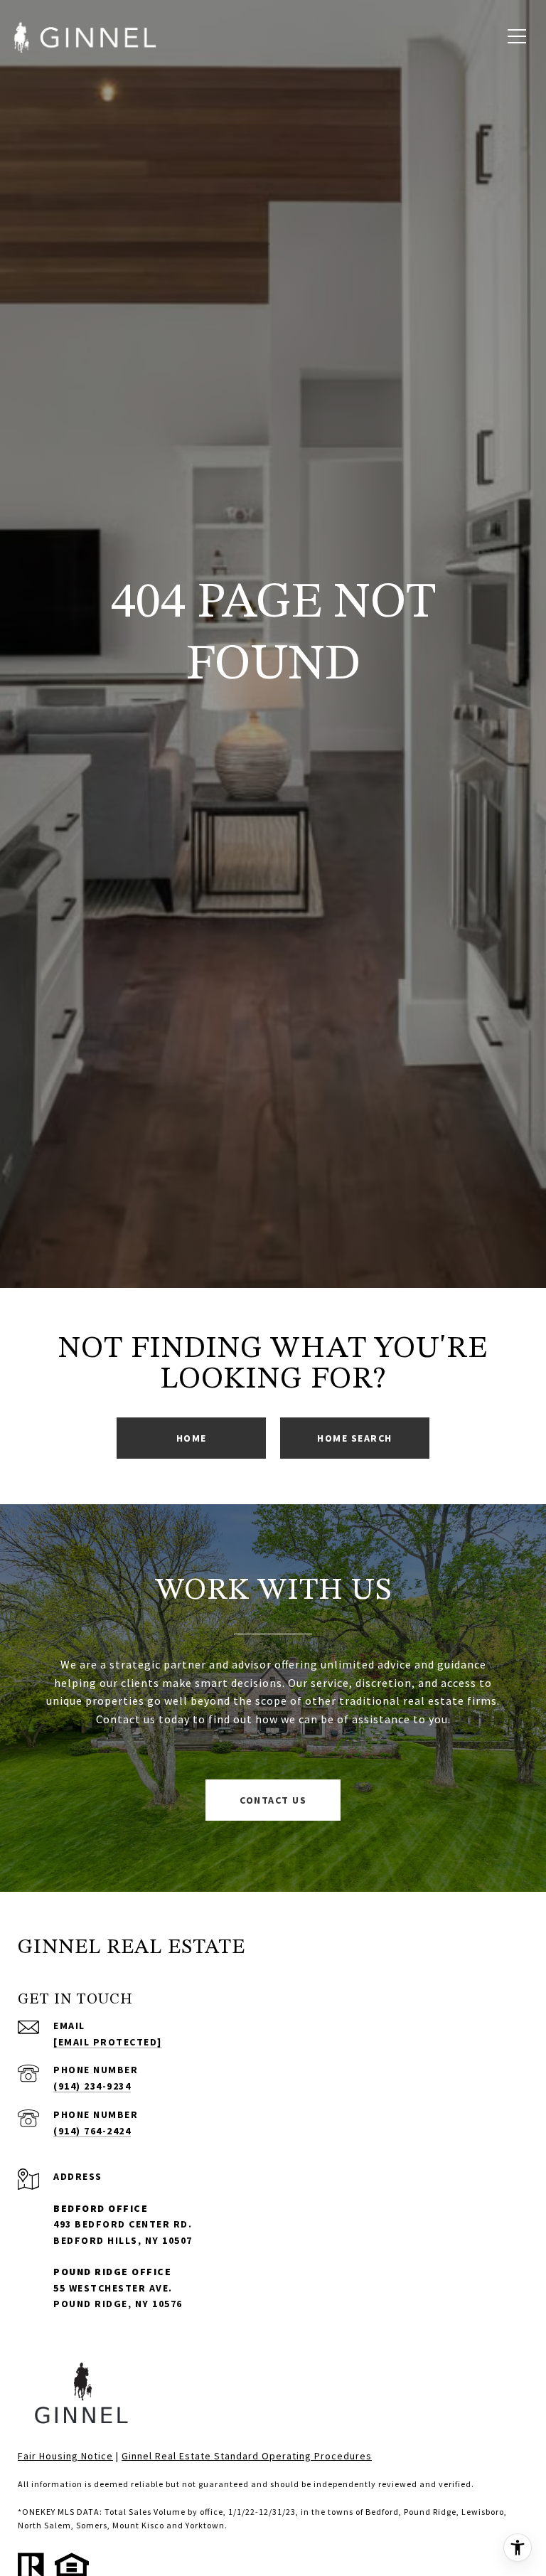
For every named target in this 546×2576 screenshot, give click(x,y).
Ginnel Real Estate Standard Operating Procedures (247, 2456)
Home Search (355, 1438)
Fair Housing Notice (65, 2456)
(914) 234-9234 (92, 2086)
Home (192, 1438)
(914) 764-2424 (92, 2131)
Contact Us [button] (273, 1800)
